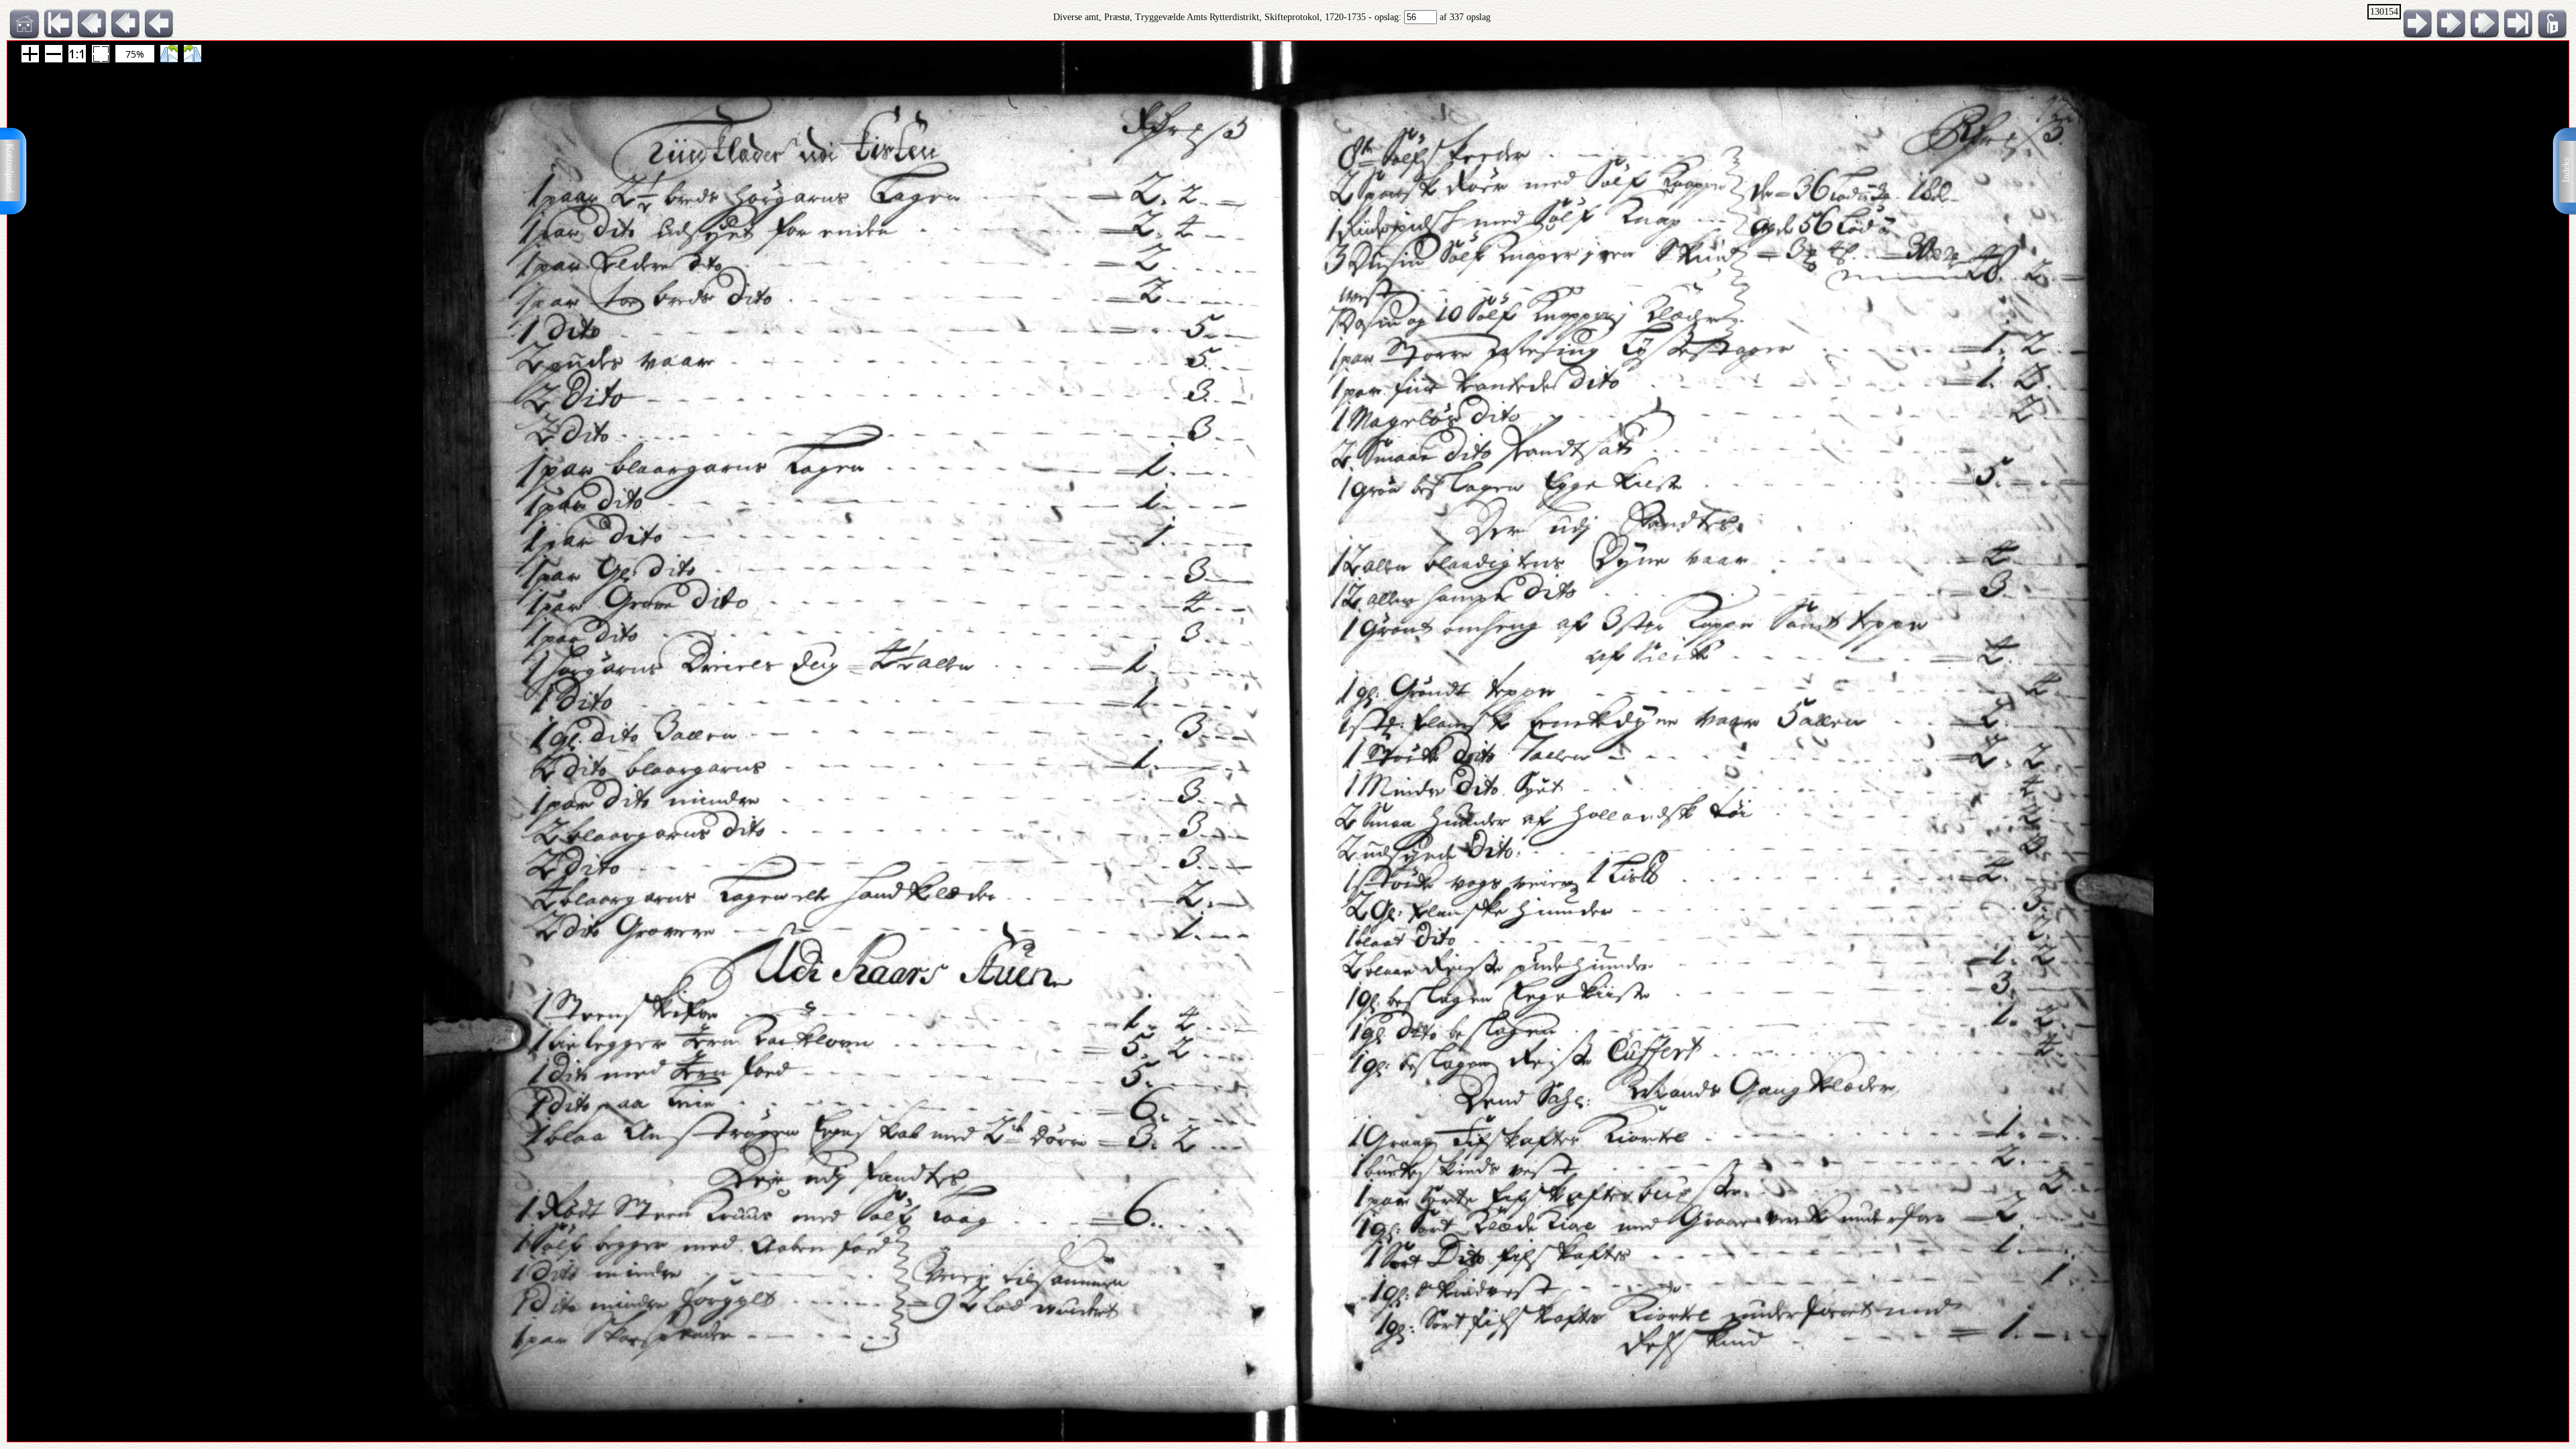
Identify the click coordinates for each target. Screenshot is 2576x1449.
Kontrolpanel (10, 168)
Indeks (2566, 170)
